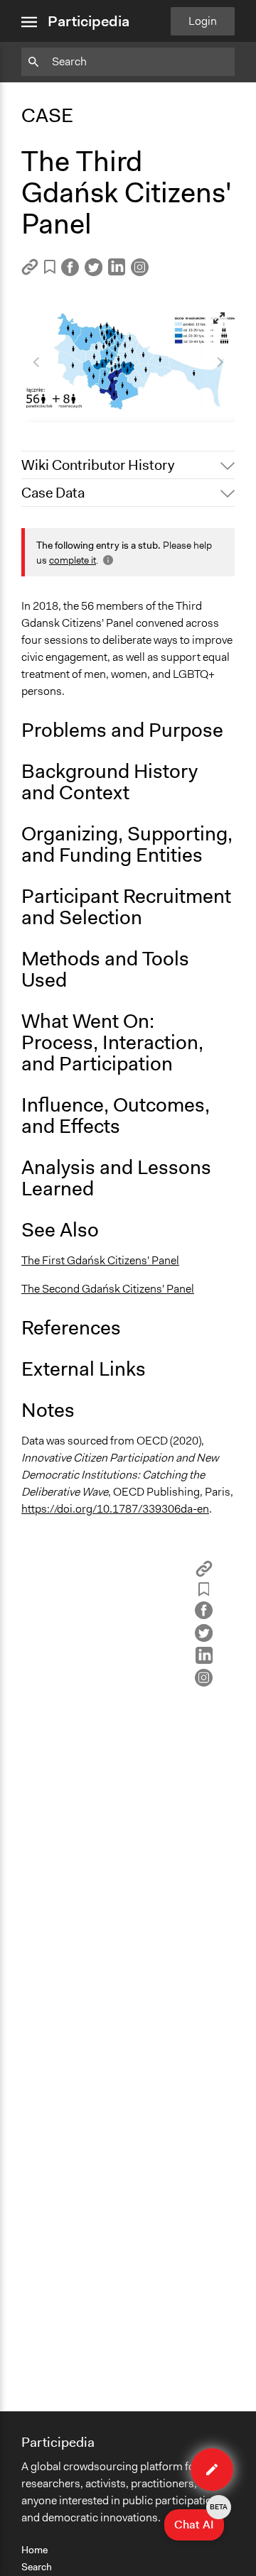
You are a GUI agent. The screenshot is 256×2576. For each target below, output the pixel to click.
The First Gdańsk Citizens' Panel (100, 1260)
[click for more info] (107, 560)
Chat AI (199, 2521)
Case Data (53, 493)
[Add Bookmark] (50, 269)
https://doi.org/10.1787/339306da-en (115, 1509)
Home (34, 2550)
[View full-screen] (219, 318)
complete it (73, 560)
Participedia (89, 21)
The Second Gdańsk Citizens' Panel (108, 1289)
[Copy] (30, 272)
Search (37, 2567)
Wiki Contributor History (98, 465)
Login (203, 21)
